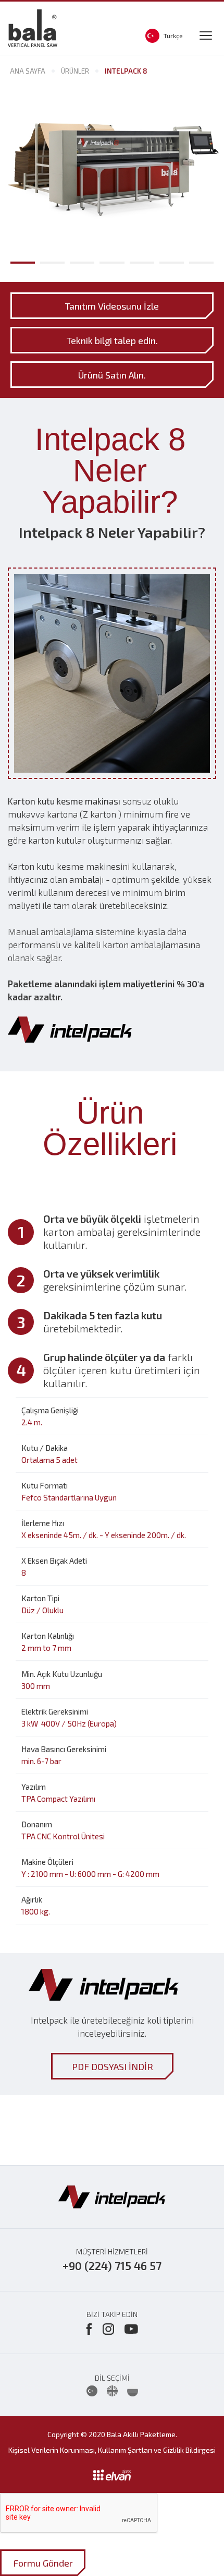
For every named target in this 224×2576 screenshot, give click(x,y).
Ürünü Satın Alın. (112, 374)
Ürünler (75, 71)
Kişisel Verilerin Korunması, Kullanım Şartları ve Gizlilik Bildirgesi (112, 2450)
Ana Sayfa (28, 71)
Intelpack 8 (126, 71)
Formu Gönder (43, 2563)
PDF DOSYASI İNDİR (112, 2066)
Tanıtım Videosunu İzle (112, 305)
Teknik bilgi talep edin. (112, 340)
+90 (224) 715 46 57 (112, 2266)
